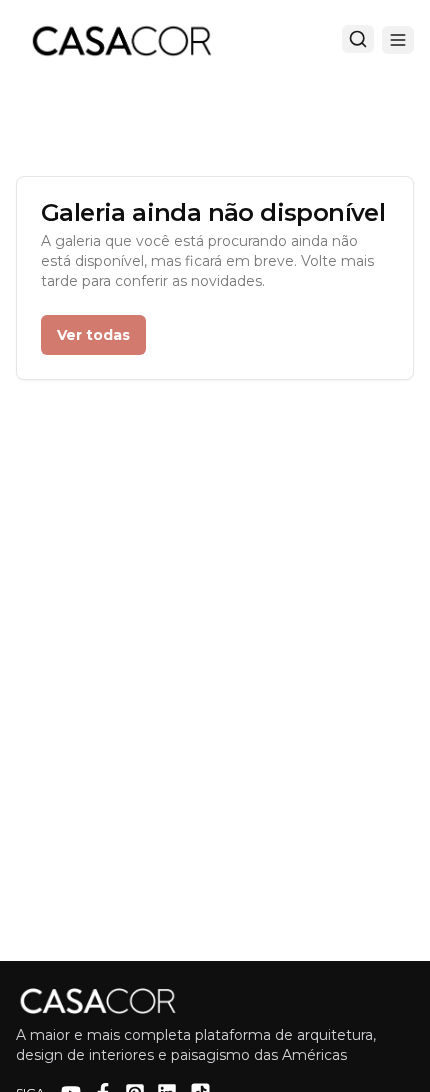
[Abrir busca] (358, 39)
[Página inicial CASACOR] (121, 40)
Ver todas (93, 335)
